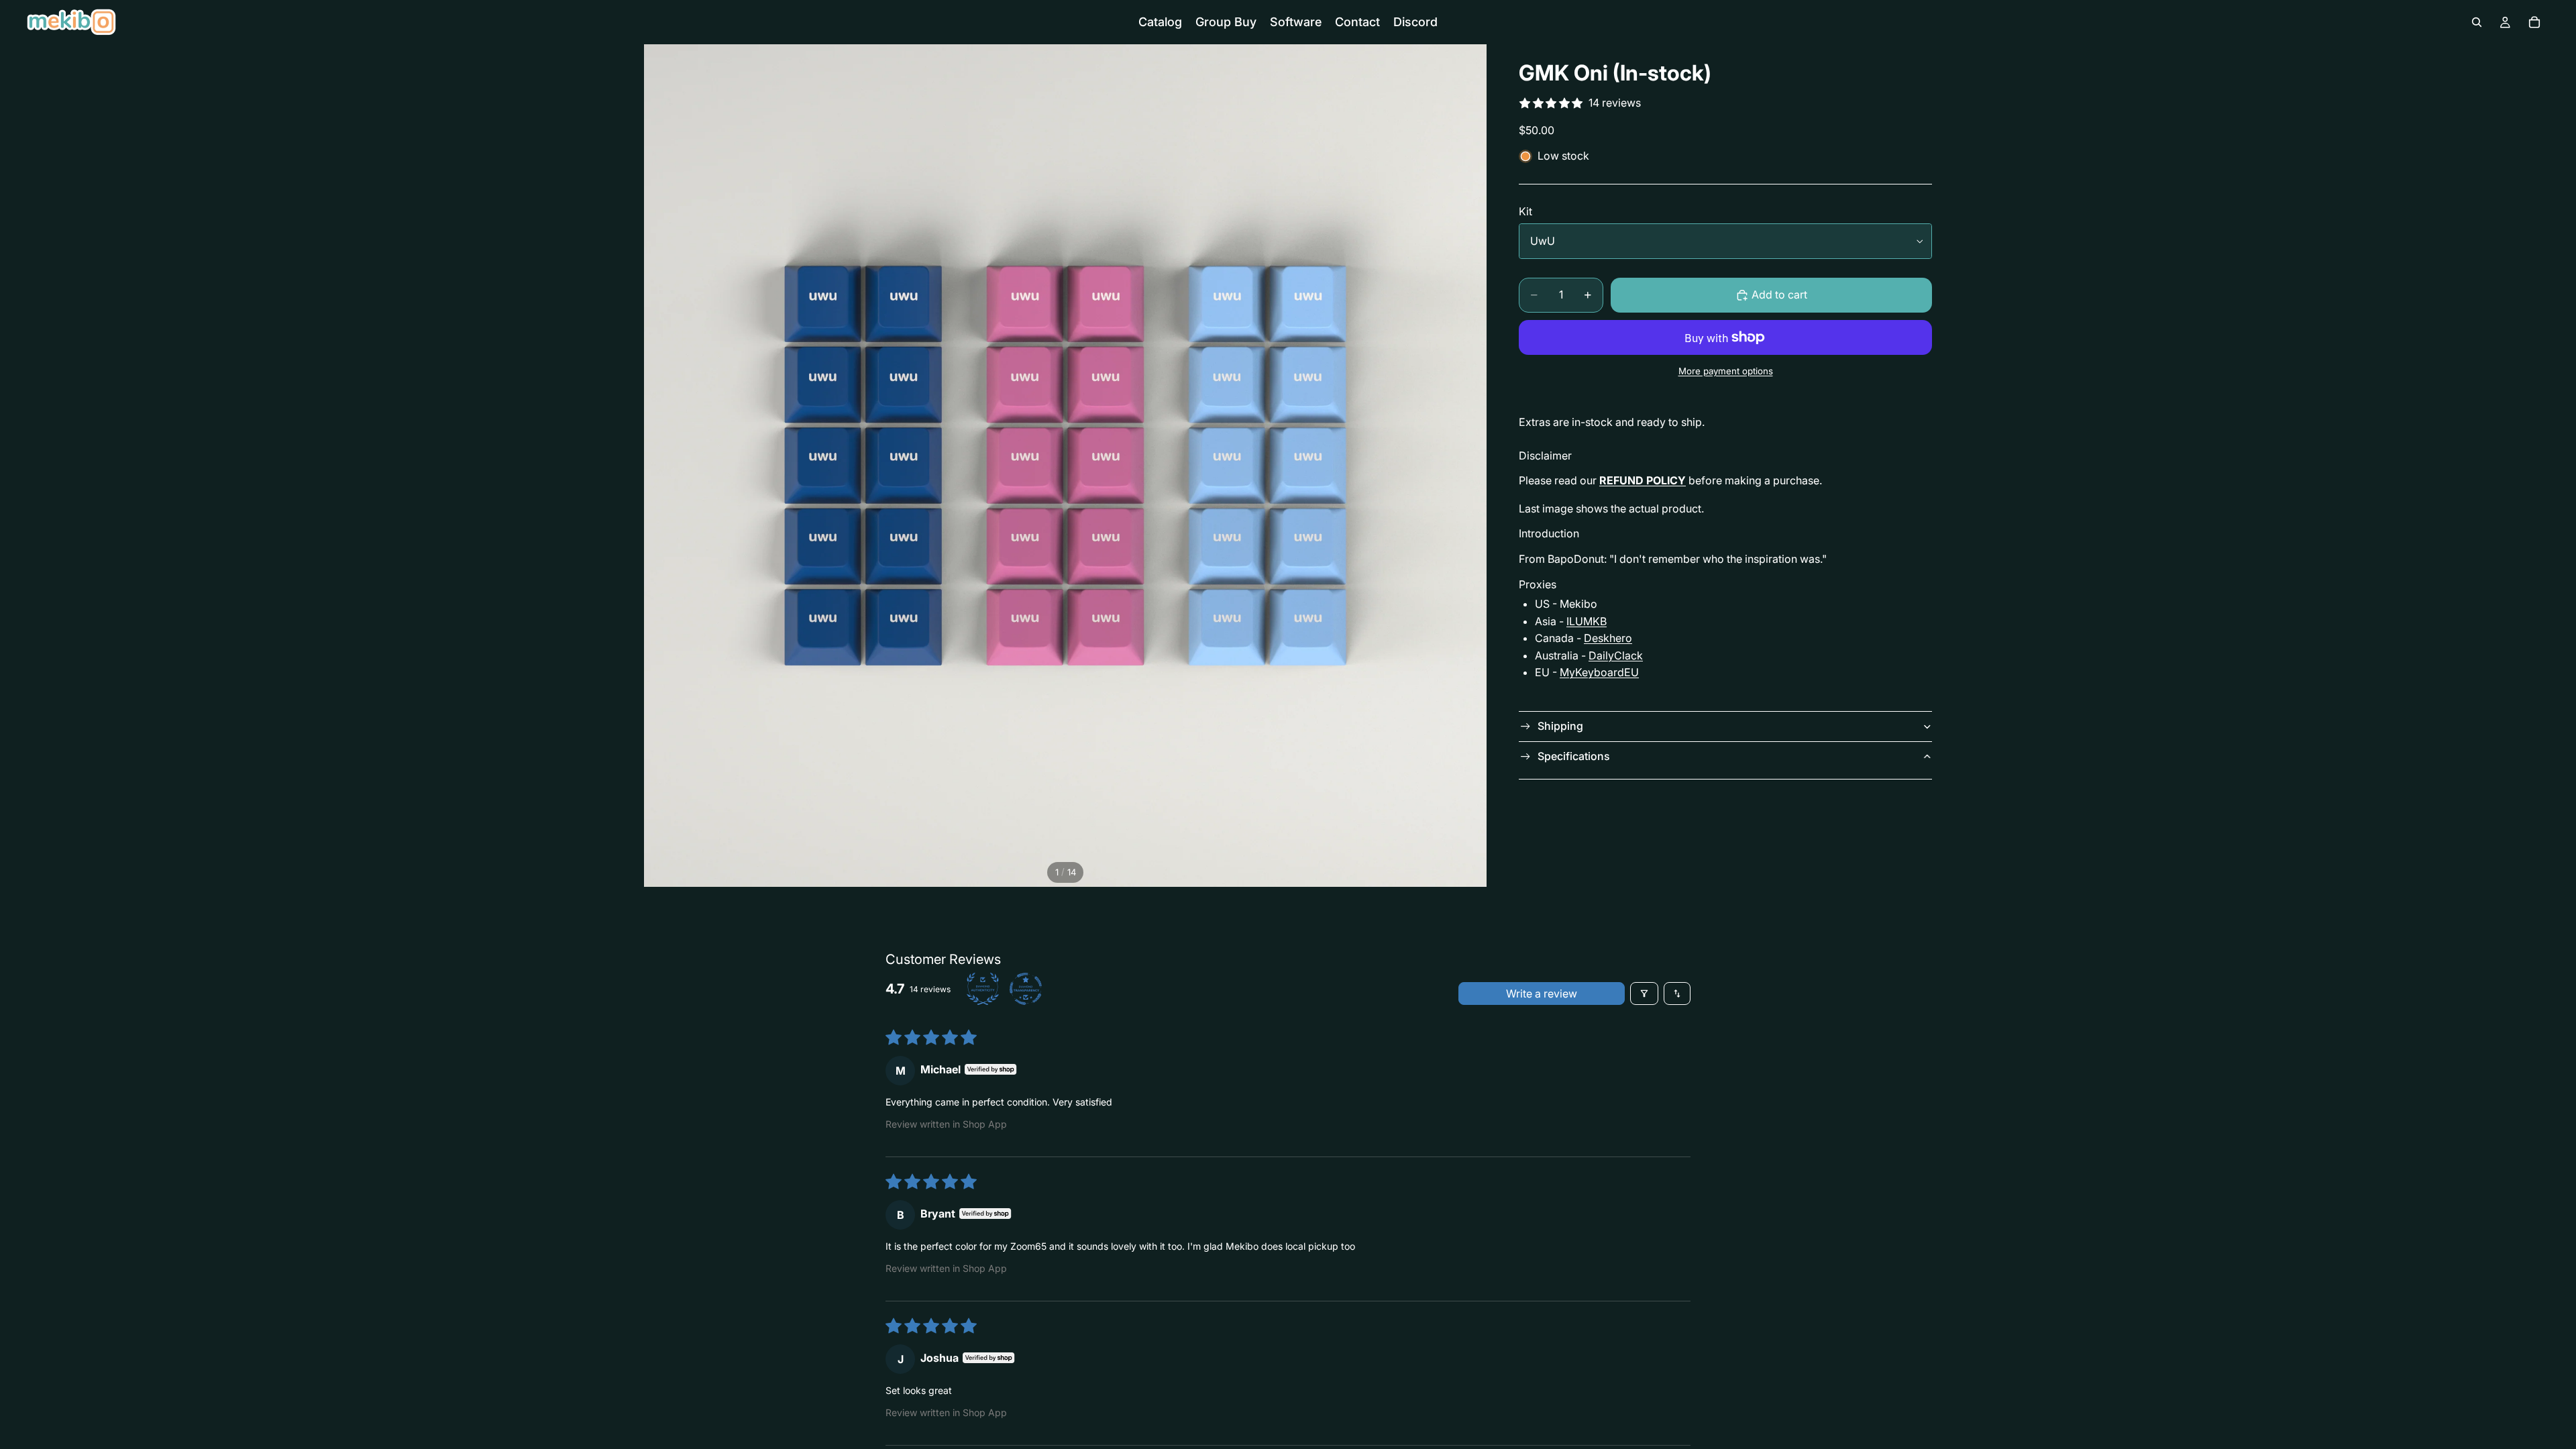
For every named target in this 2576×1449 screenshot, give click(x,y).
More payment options (1726, 371)
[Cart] (2534, 22)
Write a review (1542, 994)
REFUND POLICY (1643, 480)
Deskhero (1608, 638)
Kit (1525, 211)
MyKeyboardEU (1599, 672)
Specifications (1574, 756)
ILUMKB (1587, 621)
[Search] (2477, 22)
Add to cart (1779, 294)
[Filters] (1644, 994)
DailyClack (1616, 655)
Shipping (1560, 726)
